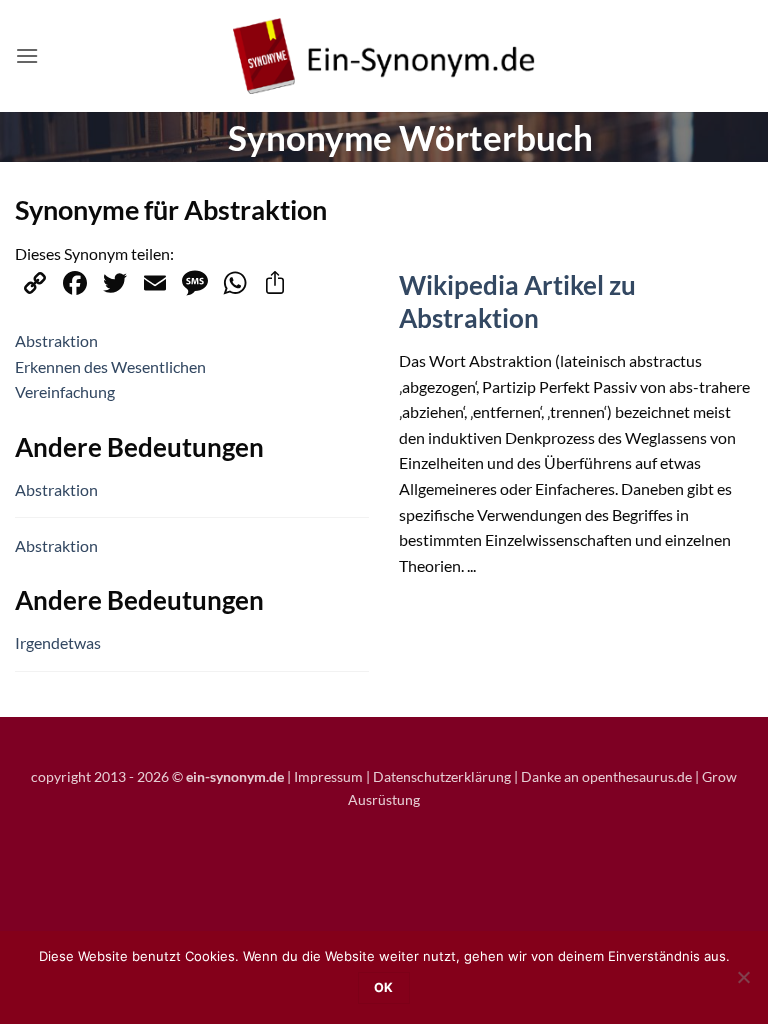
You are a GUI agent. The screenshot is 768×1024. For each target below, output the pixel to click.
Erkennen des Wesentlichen (110, 366)
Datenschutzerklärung (442, 776)
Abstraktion (56, 340)
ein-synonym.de (235, 776)
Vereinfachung (65, 391)
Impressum (328, 776)
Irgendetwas (58, 642)
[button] (27, 55)
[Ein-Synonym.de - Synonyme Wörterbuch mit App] (384, 56)
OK (384, 987)
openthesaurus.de (637, 776)
